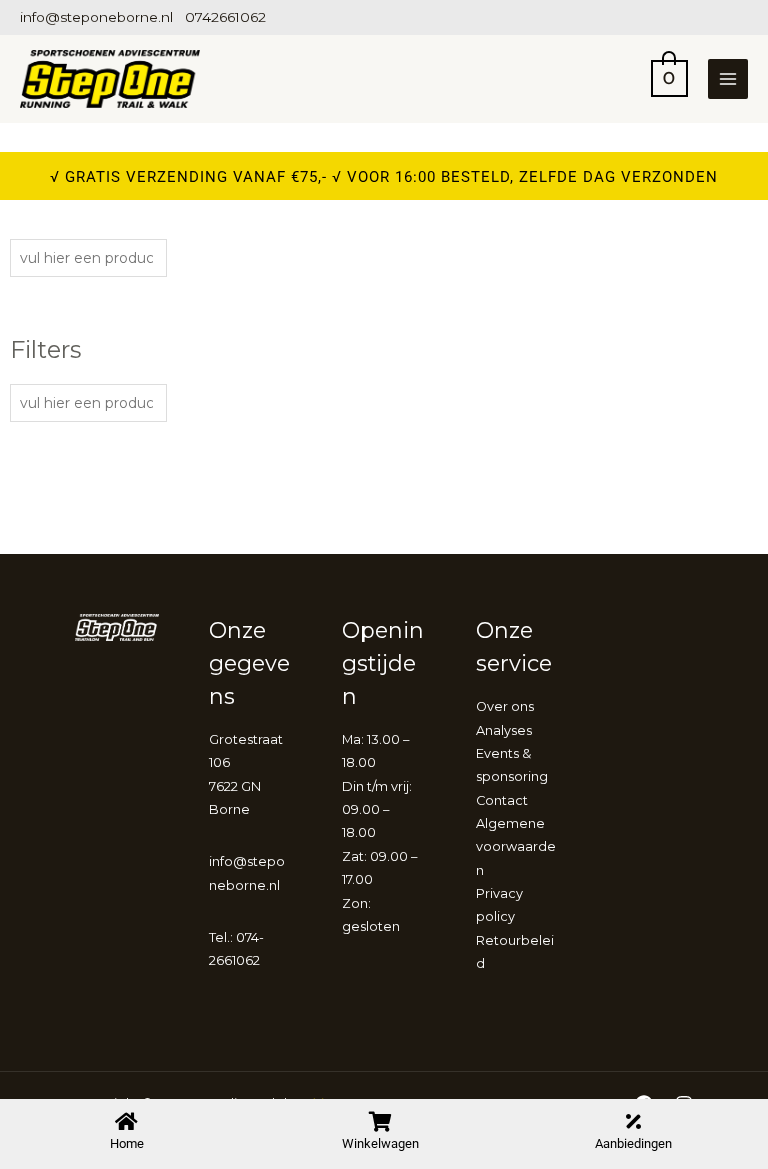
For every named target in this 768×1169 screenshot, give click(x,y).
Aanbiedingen (633, 1143)
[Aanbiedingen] (634, 1122)
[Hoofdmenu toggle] (728, 79)
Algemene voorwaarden (516, 847)
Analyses (504, 730)
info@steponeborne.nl (96, 17)
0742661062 (225, 17)
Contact (502, 800)
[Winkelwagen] (380, 1122)
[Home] (127, 1122)
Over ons (505, 706)
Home (127, 1143)
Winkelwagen (380, 1143)
